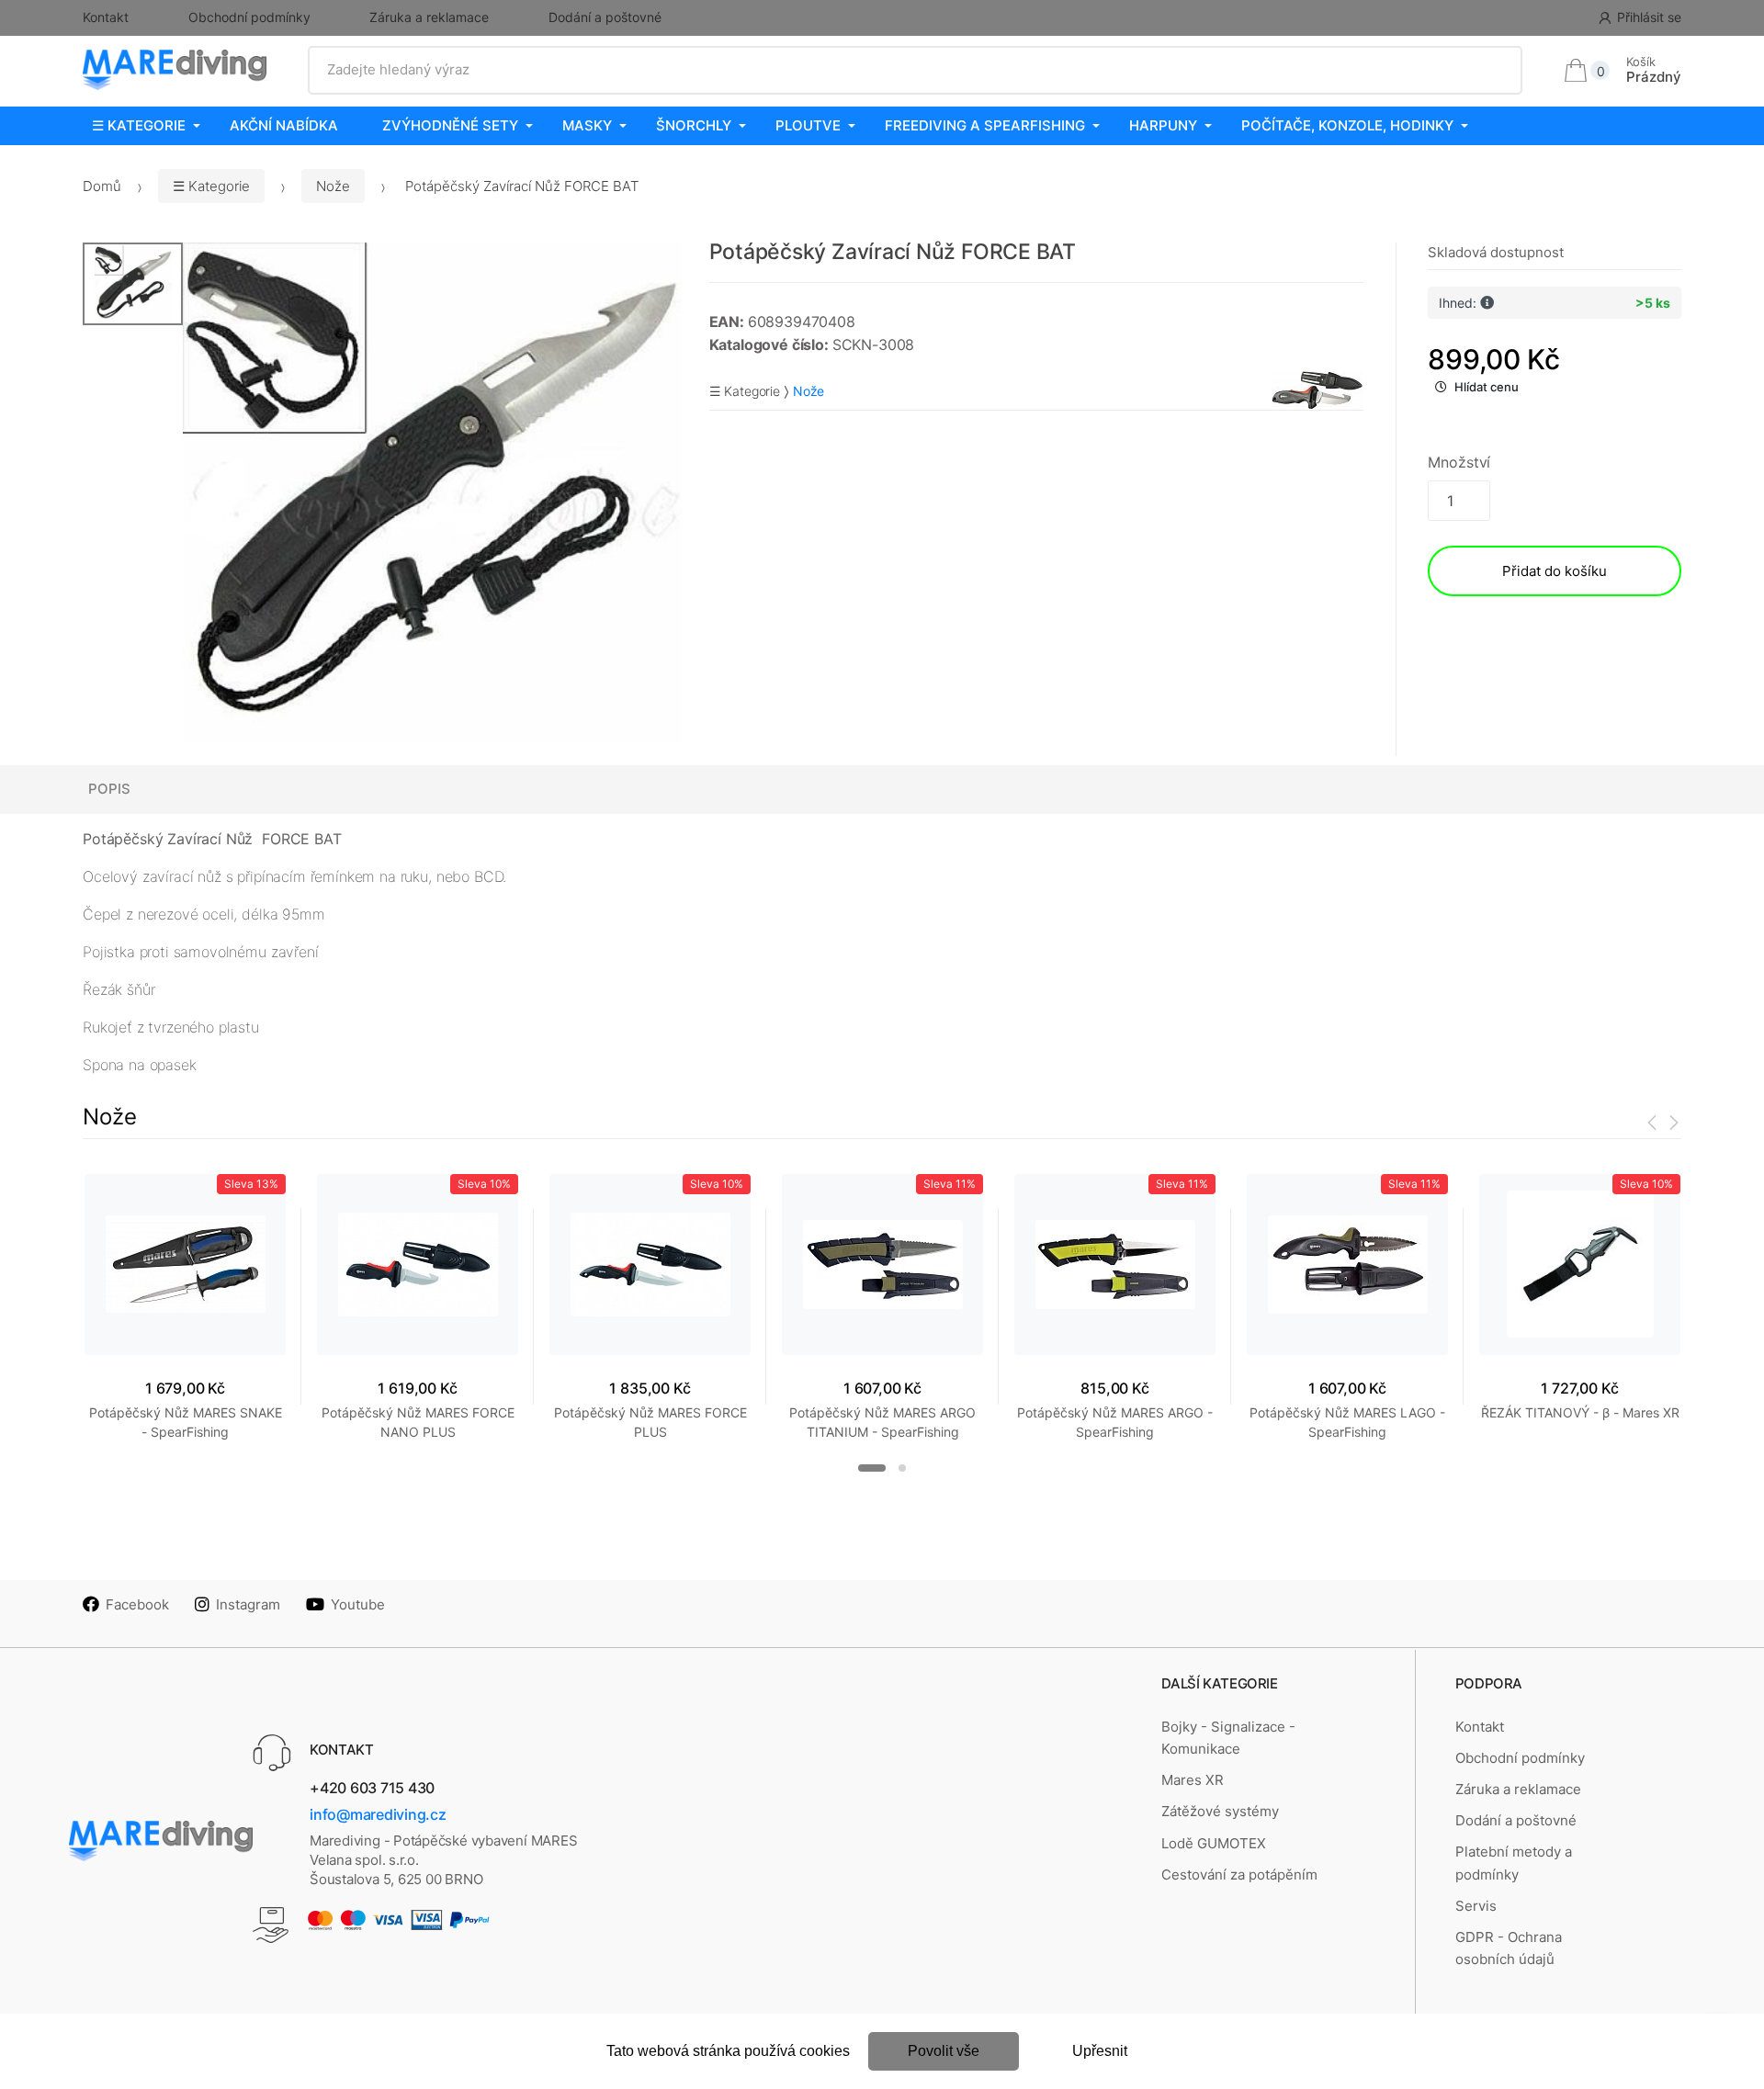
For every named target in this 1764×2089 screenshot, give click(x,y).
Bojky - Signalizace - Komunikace (1228, 1738)
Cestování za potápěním (1239, 1874)
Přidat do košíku (1555, 571)
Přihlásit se (1649, 17)
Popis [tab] (109, 789)
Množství (1459, 462)
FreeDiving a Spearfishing (985, 125)
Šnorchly (694, 125)
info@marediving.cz (378, 1814)
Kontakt (106, 17)
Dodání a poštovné (605, 17)
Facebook (137, 1604)
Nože (333, 186)
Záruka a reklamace (429, 17)
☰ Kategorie (139, 125)
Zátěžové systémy (1220, 1811)
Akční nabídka (284, 125)
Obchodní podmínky (249, 17)
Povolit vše (944, 2051)
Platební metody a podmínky (1514, 1863)
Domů (102, 186)
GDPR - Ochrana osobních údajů (1509, 1948)
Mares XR (1193, 1780)
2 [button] (902, 1468)
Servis (1476, 1906)
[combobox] (916, 70)
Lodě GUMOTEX (1214, 1843)
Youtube (358, 1604)
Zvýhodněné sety (450, 125)
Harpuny (1163, 125)
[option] (432, 492)
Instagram (248, 1604)
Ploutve (808, 125)
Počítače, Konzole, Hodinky (1347, 125)
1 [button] (872, 1468)
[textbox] (916, 70)
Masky (587, 125)
